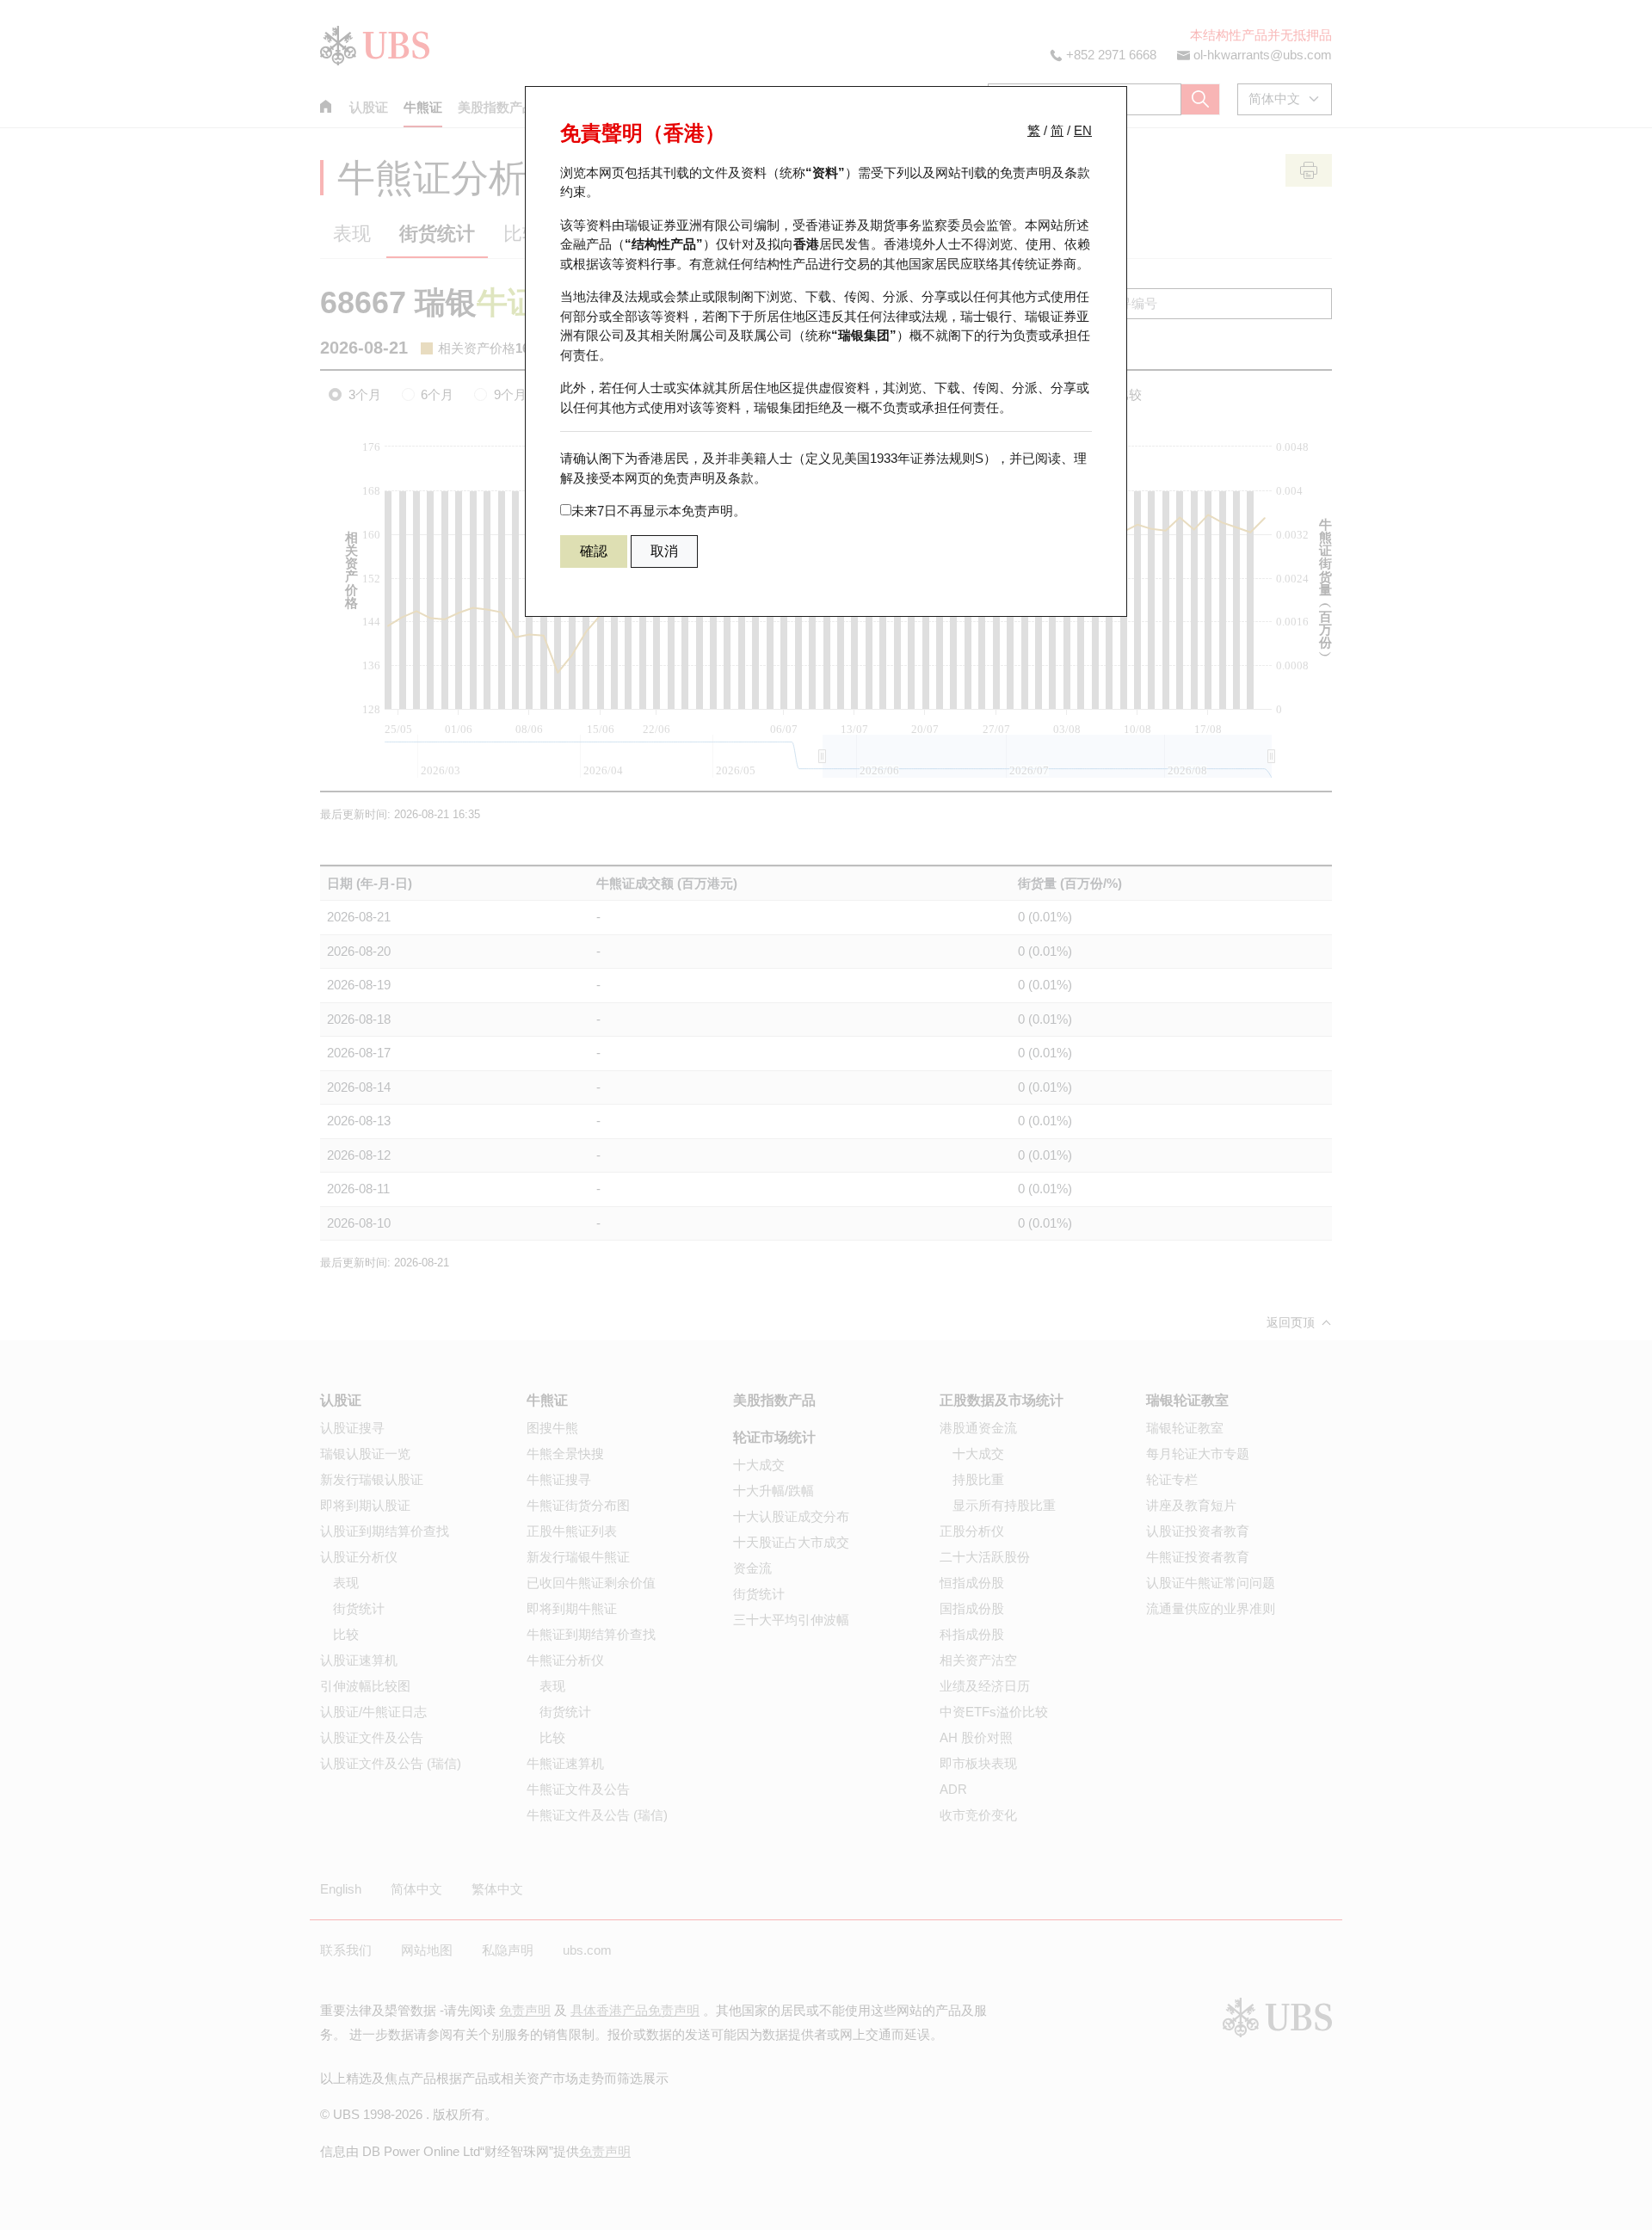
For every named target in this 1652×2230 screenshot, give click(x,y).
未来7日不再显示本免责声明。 (659, 511)
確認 (594, 551)
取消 (664, 551)
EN (1083, 130)
